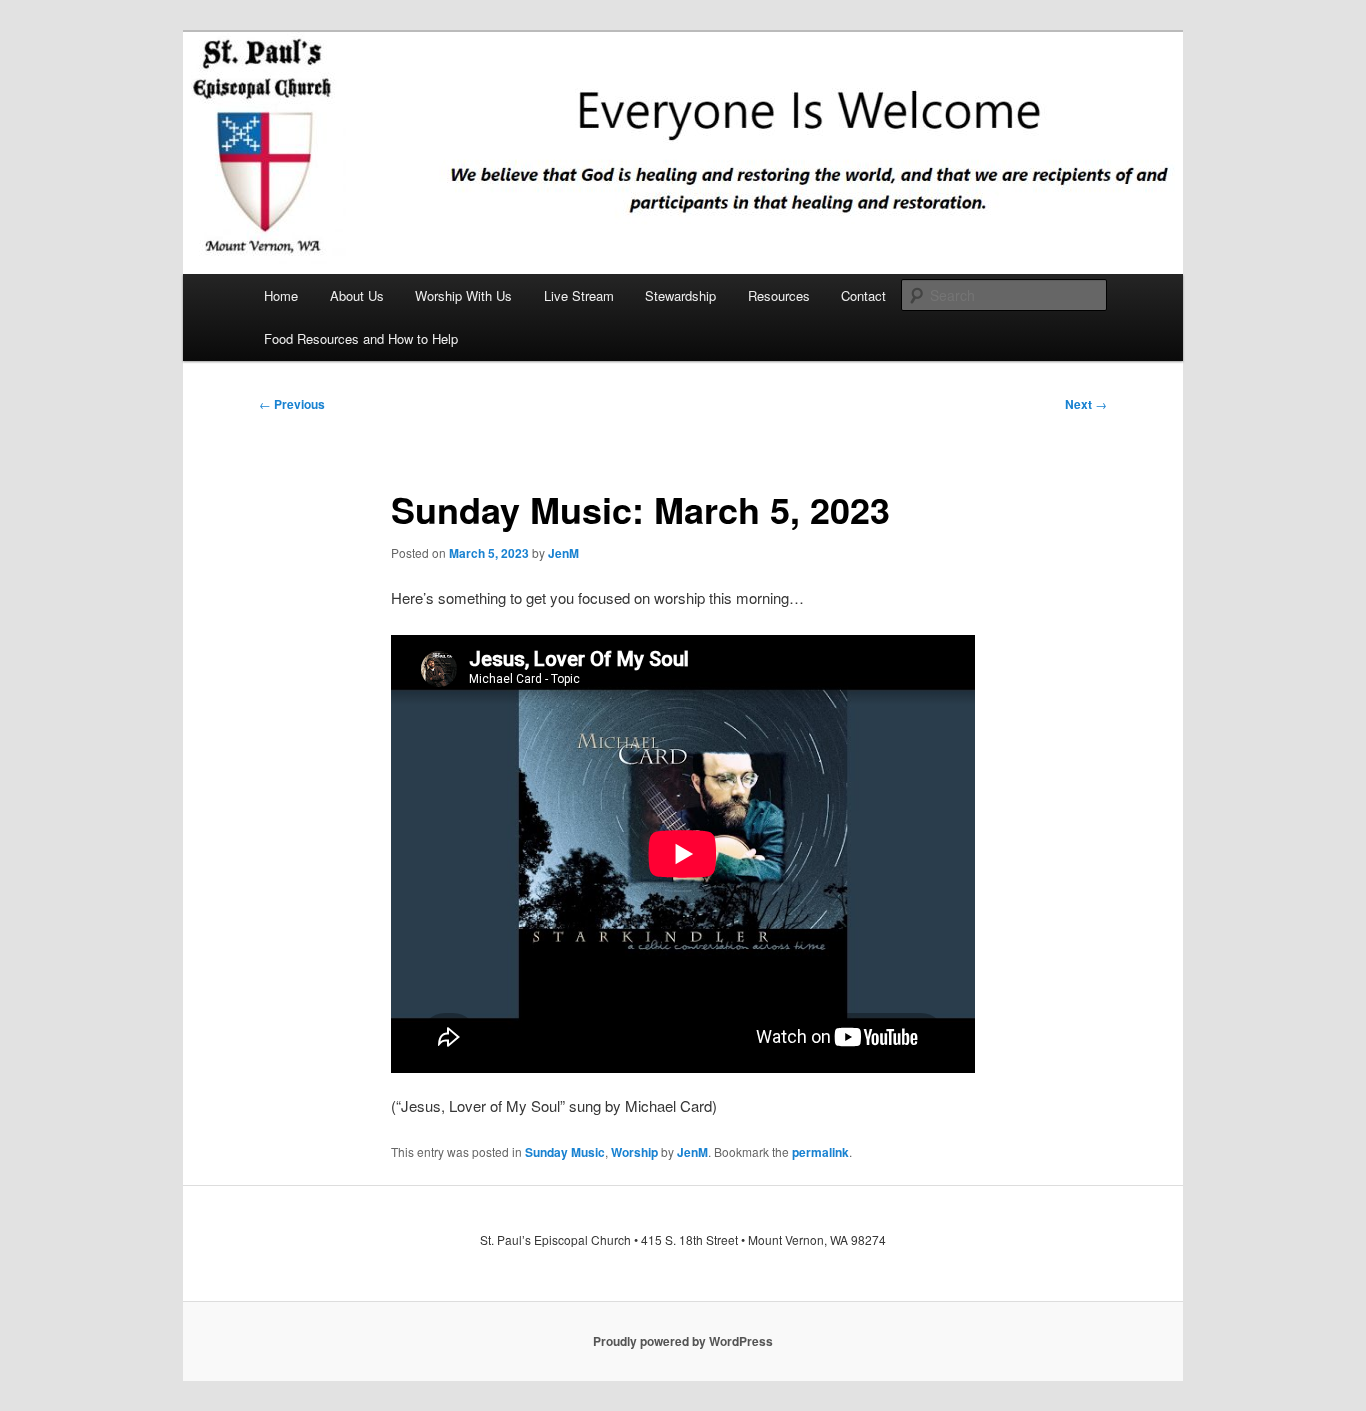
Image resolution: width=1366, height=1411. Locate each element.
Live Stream (579, 295)
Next (1086, 404)
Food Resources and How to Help (361, 338)
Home (281, 295)
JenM (563, 553)
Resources (779, 295)
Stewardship (680, 295)
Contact (863, 295)
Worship (634, 1152)
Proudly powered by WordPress (683, 1341)
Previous (292, 404)
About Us (357, 295)
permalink (820, 1152)
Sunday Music (565, 1152)
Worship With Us (463, 295)
